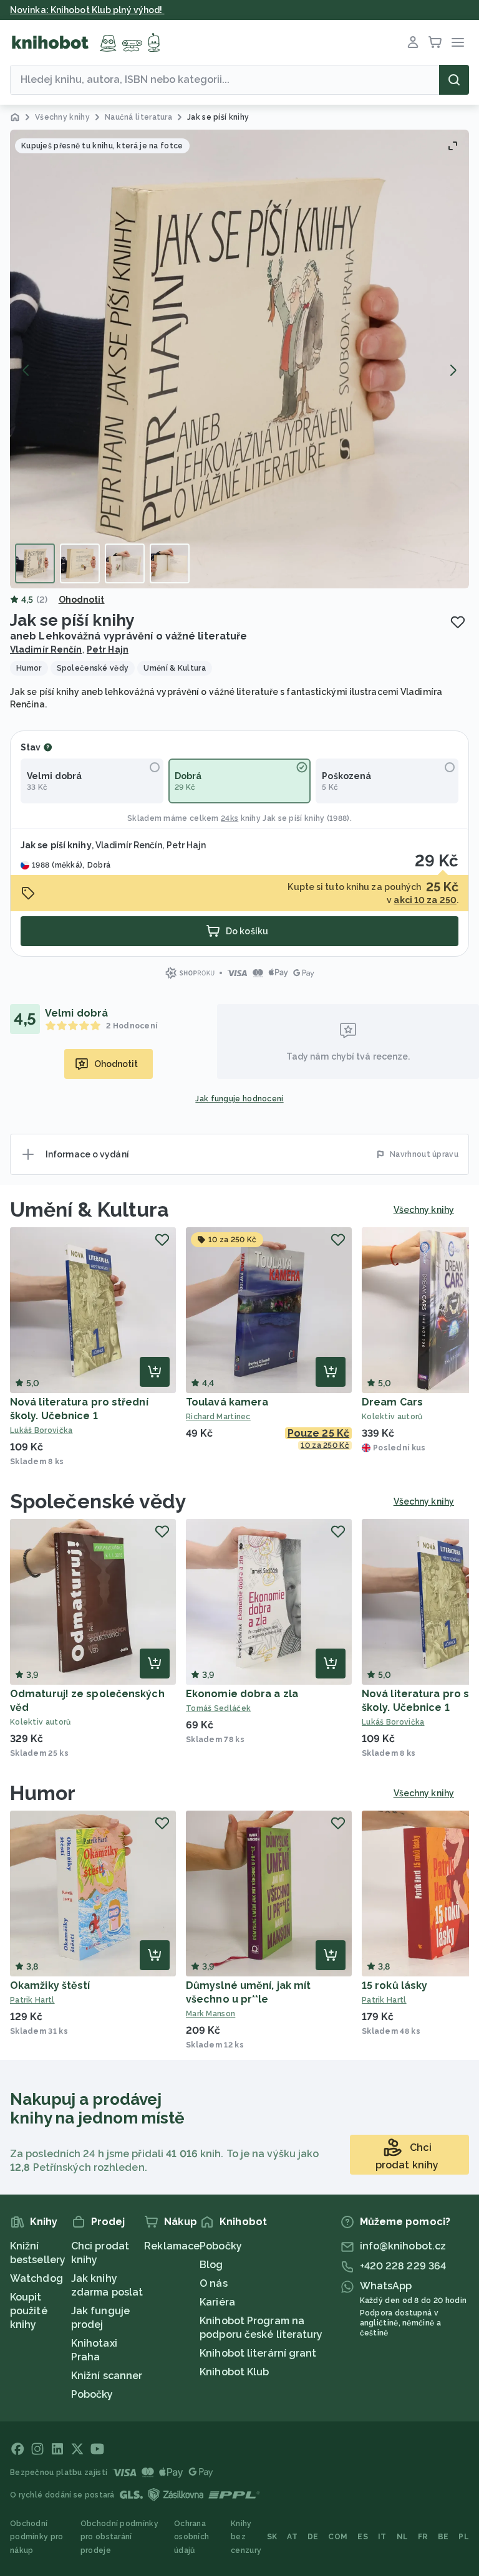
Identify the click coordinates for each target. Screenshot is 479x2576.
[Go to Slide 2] (80, 563)
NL (403, 2537)
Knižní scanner (107, 2376)
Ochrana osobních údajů (191, 2537)
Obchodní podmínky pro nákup (37, 2537)
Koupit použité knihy (29, 2311)
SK (272, 2537)
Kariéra (217, 2302)
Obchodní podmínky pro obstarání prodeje (119, 2537)
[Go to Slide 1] (35, 563)
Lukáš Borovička (41, 1430)
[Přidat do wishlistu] (458, 622)
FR (423, 2537)
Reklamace (172, 2246)
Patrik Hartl (32, 2000)
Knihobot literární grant (258, 2353)
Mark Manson (210, 2014)
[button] (239, 359)
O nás (214, 2283)
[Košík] (435, 42)
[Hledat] (454, 80)
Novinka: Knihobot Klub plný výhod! (87, 10)
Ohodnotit (82, 600)
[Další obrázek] (453, 370)
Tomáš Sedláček (218, 1708)
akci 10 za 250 (425, 900)
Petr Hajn (108, 649)
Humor (43, 1793)
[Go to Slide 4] (170, 563)
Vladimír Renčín (46, 649)
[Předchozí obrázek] (26, 370)
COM (338, 2537)
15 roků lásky (394, 1985)
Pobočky (92, 2394)
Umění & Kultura (90, 1209)
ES (363, 2537)
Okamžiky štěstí (50, 1985)
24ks (230, 818)
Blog (211, 2265)
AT (292, 2537)
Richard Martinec (218, 1417)
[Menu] (458, 42)
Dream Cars (392, 1402)
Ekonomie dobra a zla (242, 1694)
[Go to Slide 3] (125, 563)
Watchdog (36, 2278)
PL (464, 2537)
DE (313, 2537)
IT (382, 2537)
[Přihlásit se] (413, 42)
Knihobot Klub (234, 2372)
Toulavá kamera (227, 1402)
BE (443, 2537)
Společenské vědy (99, 1501)
